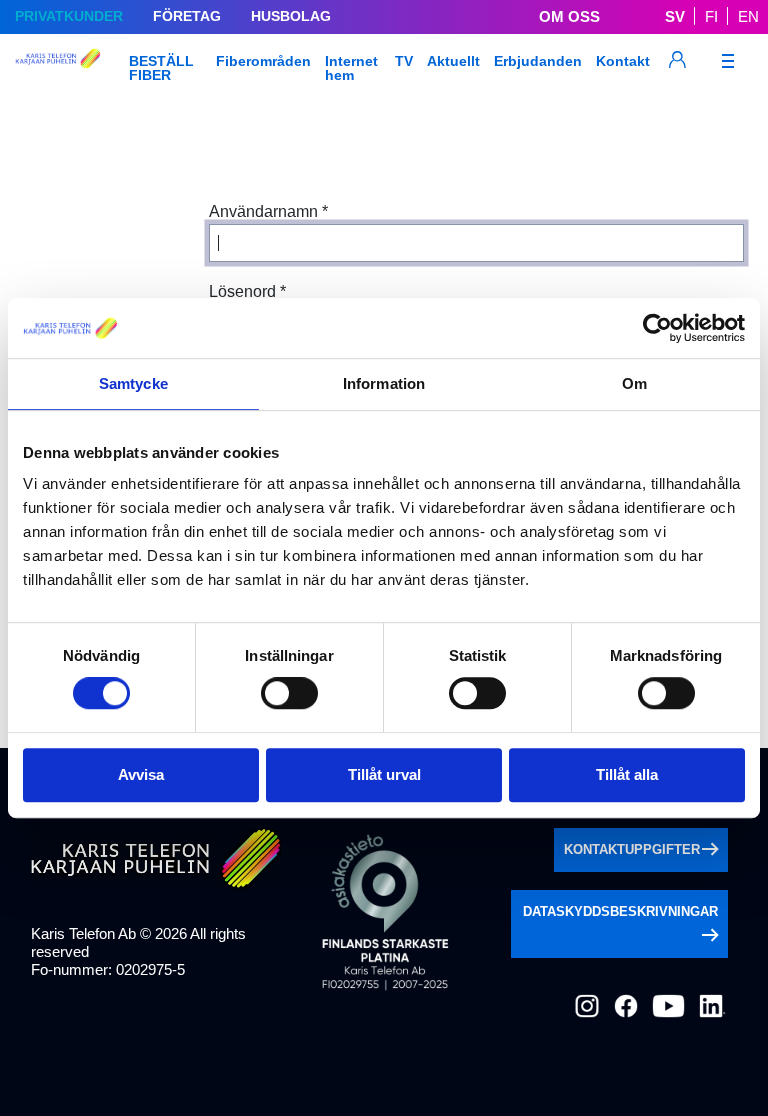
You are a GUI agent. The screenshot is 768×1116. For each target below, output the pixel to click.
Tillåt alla (627, 774)
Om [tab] (634, 383)
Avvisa (141, 774)
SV (675, 16)
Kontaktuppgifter (632, 849)
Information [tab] (384, 383)
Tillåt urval (384, 774)
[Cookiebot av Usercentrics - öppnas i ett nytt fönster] (657, 328)
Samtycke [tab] (133, 383)
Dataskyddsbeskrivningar (620, 911)
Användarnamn (268, 211)
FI (711, 16)
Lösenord (247, 291)
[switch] (289, 693)
